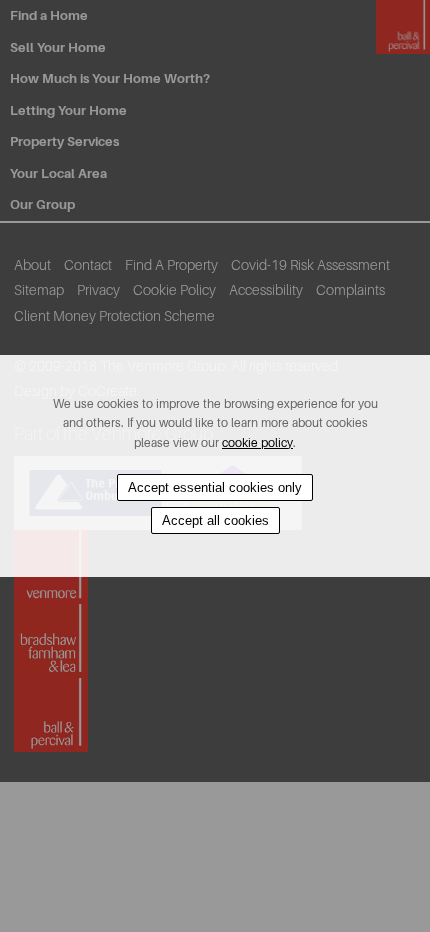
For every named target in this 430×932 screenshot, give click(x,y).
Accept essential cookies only (215, 487)
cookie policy (257, 443)
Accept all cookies (215, 520)
